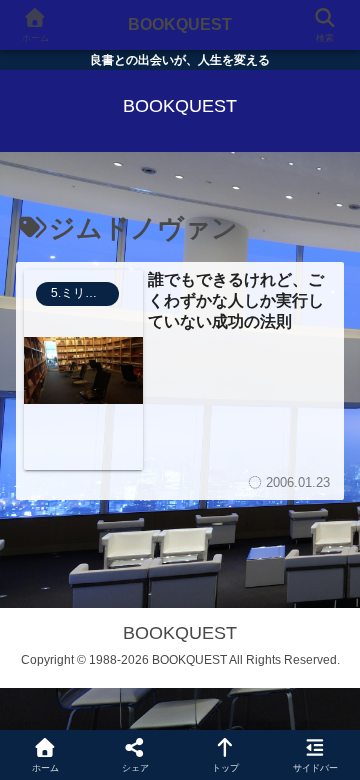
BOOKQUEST (180, 24)
